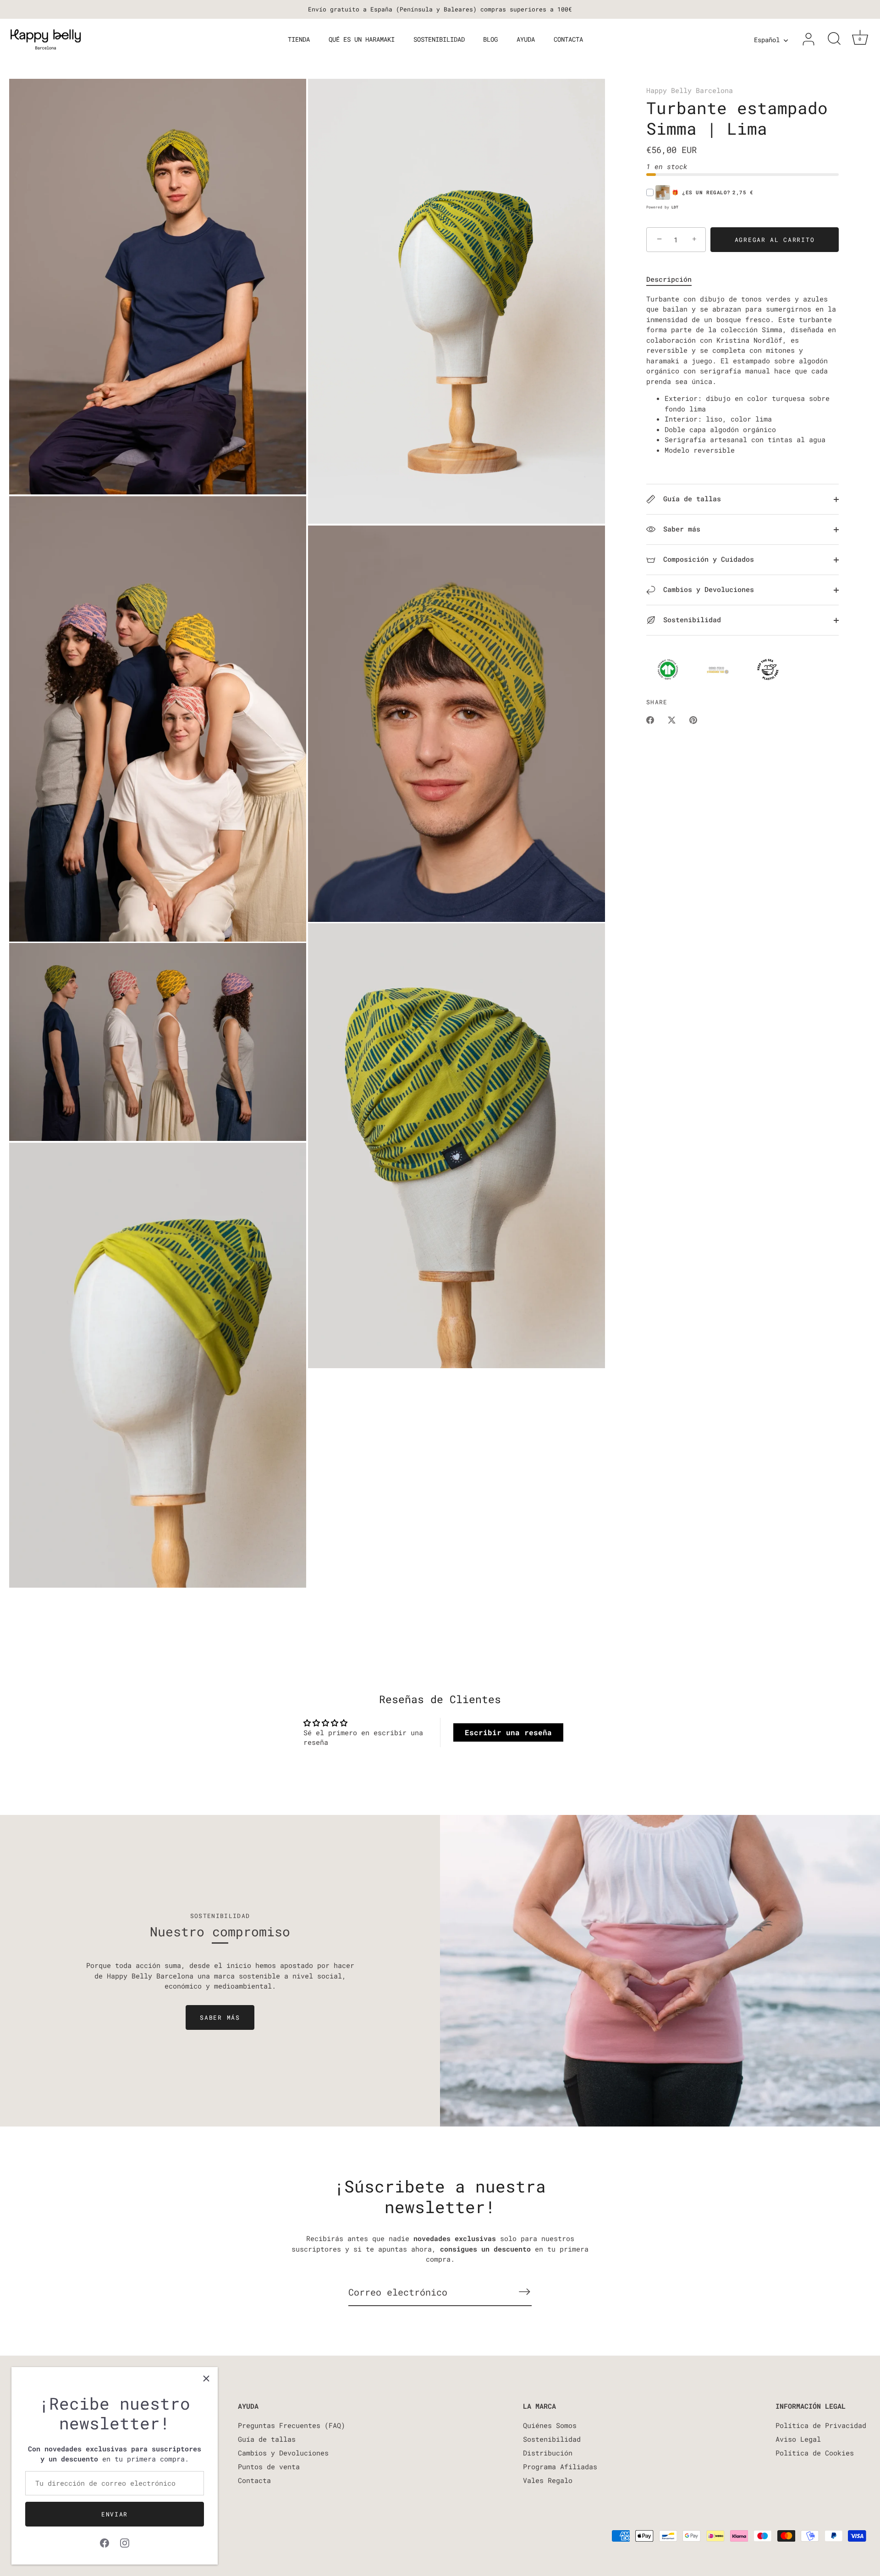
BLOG (490, 39)
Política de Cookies (815, 2453)
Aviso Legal (798, 2439)
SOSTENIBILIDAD (439, 39)
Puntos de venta (269, 2466)
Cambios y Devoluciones (707, 589)
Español (767, 40)
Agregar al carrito (775, 240)
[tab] (674, 279)
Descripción (669, 279)
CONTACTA (568, 39)
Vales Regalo (548, 2480)
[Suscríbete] (524, 2292)
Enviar (115, 2514)
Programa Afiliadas (560, 2466)
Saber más (680, 529)
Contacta (254, 2480)
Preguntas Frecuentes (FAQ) (291, 2425)
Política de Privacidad (821, 2425)
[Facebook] (104, 2542)
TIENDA (299, 39)
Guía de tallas (690, 499)
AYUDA (526, 39)
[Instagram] (125, 2542)
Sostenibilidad (690, 620)
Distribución (548, 2453)
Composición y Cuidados (707, 559)
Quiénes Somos (550, 2425)
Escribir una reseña (508, 1732)
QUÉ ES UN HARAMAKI (362, 39)
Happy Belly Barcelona (690, 90)
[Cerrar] (206, 2379)
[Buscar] (834, 39)
